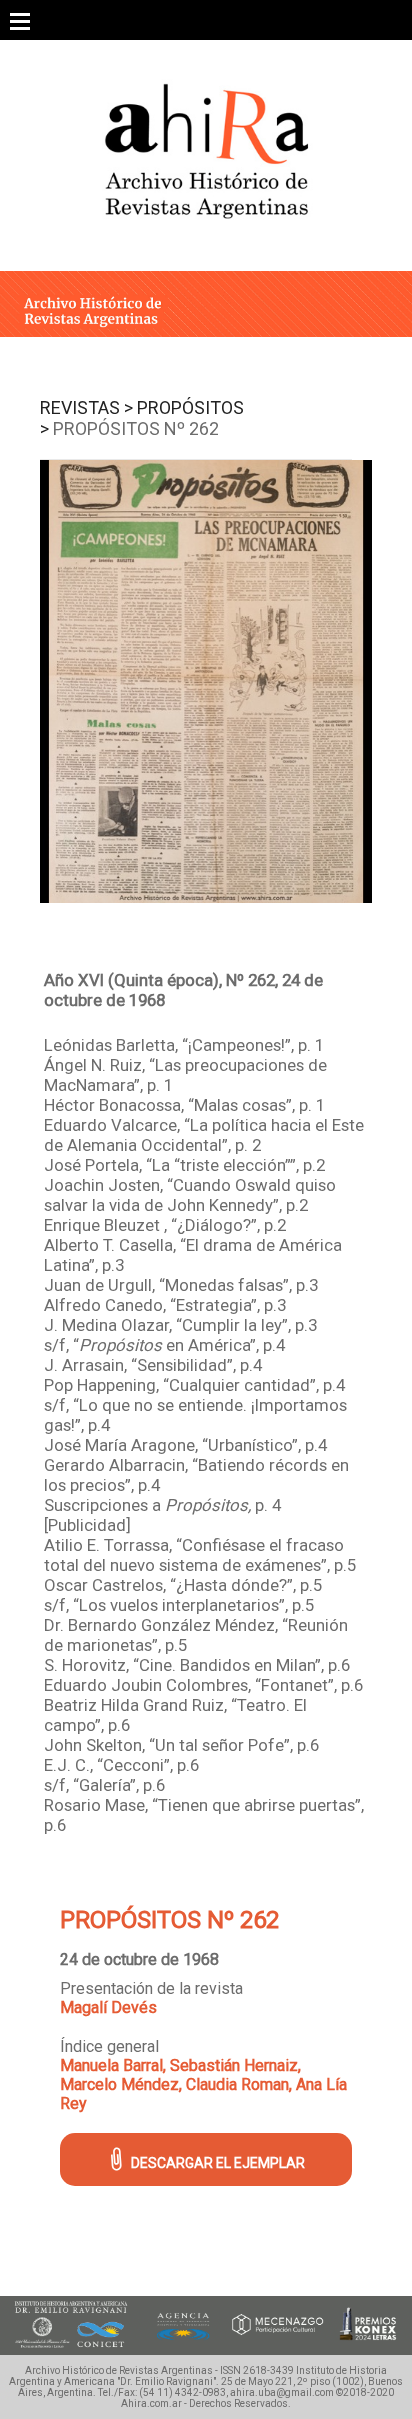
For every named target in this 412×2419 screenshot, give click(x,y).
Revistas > (86, 407)
